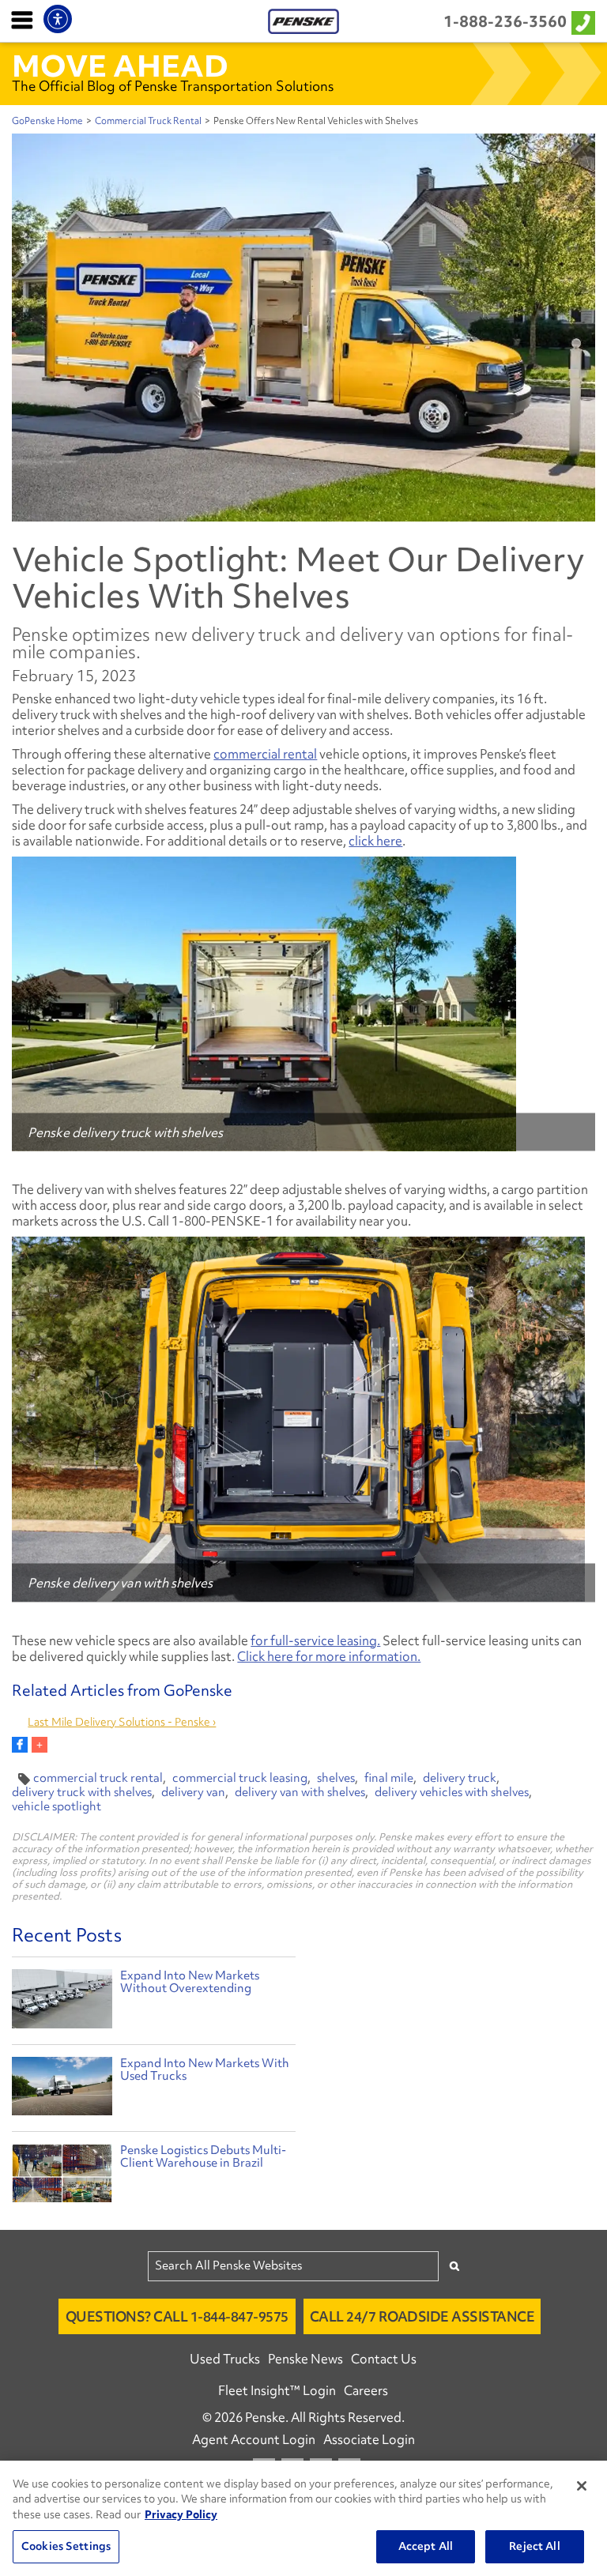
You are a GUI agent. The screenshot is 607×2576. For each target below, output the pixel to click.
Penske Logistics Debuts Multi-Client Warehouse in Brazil (203, 2156)
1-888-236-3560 (505, 21)
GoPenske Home (47, 121)
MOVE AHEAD (120, 66)
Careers (366, 2390)
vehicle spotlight (57, 1806)
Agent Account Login (254, 2439)
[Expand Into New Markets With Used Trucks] (62, 2090)
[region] (303, 2518)
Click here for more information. (329, 1656)
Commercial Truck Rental (148, 121)
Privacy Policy (181, 2514)
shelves (336, 1778)
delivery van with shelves (300, 1792)
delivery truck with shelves (82, 1792)
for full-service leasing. (315, 1640)
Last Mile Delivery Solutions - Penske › (122, 1722)
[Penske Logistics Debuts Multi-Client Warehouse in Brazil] (62, 2177)
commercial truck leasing (240, 1778)
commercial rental (265, 754)
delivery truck (460, 1778)
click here (375, 841)
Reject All (534, 2546)
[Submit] (454, 2266)
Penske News (305, 2359)
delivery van (193, 1792)
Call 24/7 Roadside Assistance (422, 2316)
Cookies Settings (66, 2546)
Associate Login (369, 2439)
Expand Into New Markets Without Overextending (190, 1982)
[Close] (582, 2486)
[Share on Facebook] (20, 1745)
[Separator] (40, 1745)
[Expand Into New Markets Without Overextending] (62, 2002)
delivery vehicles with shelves (452, 1792)
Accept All (426, 2546)
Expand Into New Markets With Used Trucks (205, 2069)
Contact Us (384, 2359)
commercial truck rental (98, 1778)
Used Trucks (225, 2359)
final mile (389, 1778)
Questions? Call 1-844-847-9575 (177, 2316)
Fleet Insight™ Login (277, 2390)
